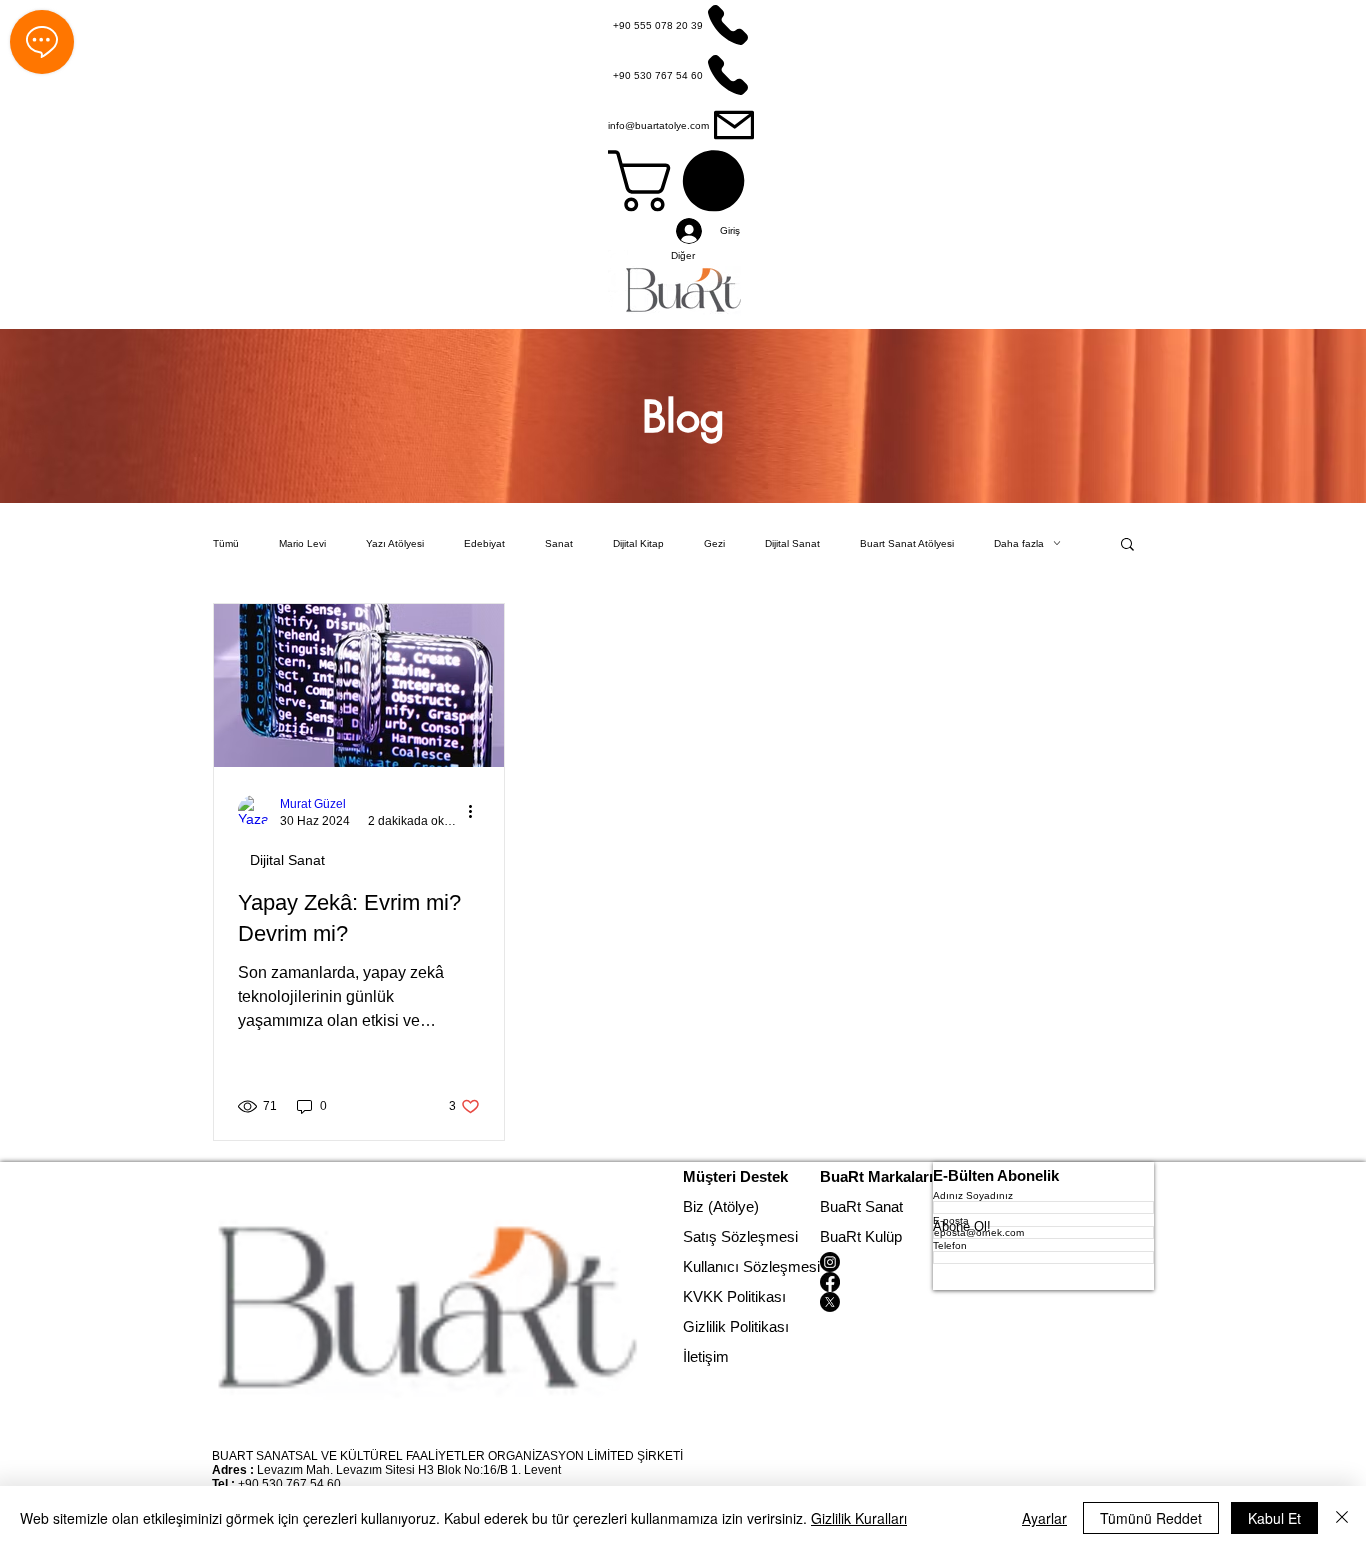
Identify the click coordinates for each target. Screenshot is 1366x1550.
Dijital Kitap (638, 543)
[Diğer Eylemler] (477, 811)
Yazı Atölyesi (395, 543)
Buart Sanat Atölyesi (907, 543)
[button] (1127, 545)
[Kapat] (1342, 1518)
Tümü (226, 543)
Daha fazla (1019, 543)
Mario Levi (302, 543)
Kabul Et (1274, 1518)
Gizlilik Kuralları (859, 1518)
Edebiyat (484, 543)
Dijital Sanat (792, 543)
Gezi (714, 543)
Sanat (559, 543)
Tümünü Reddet (1151, 1518)
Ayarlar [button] (1044, 1518)
